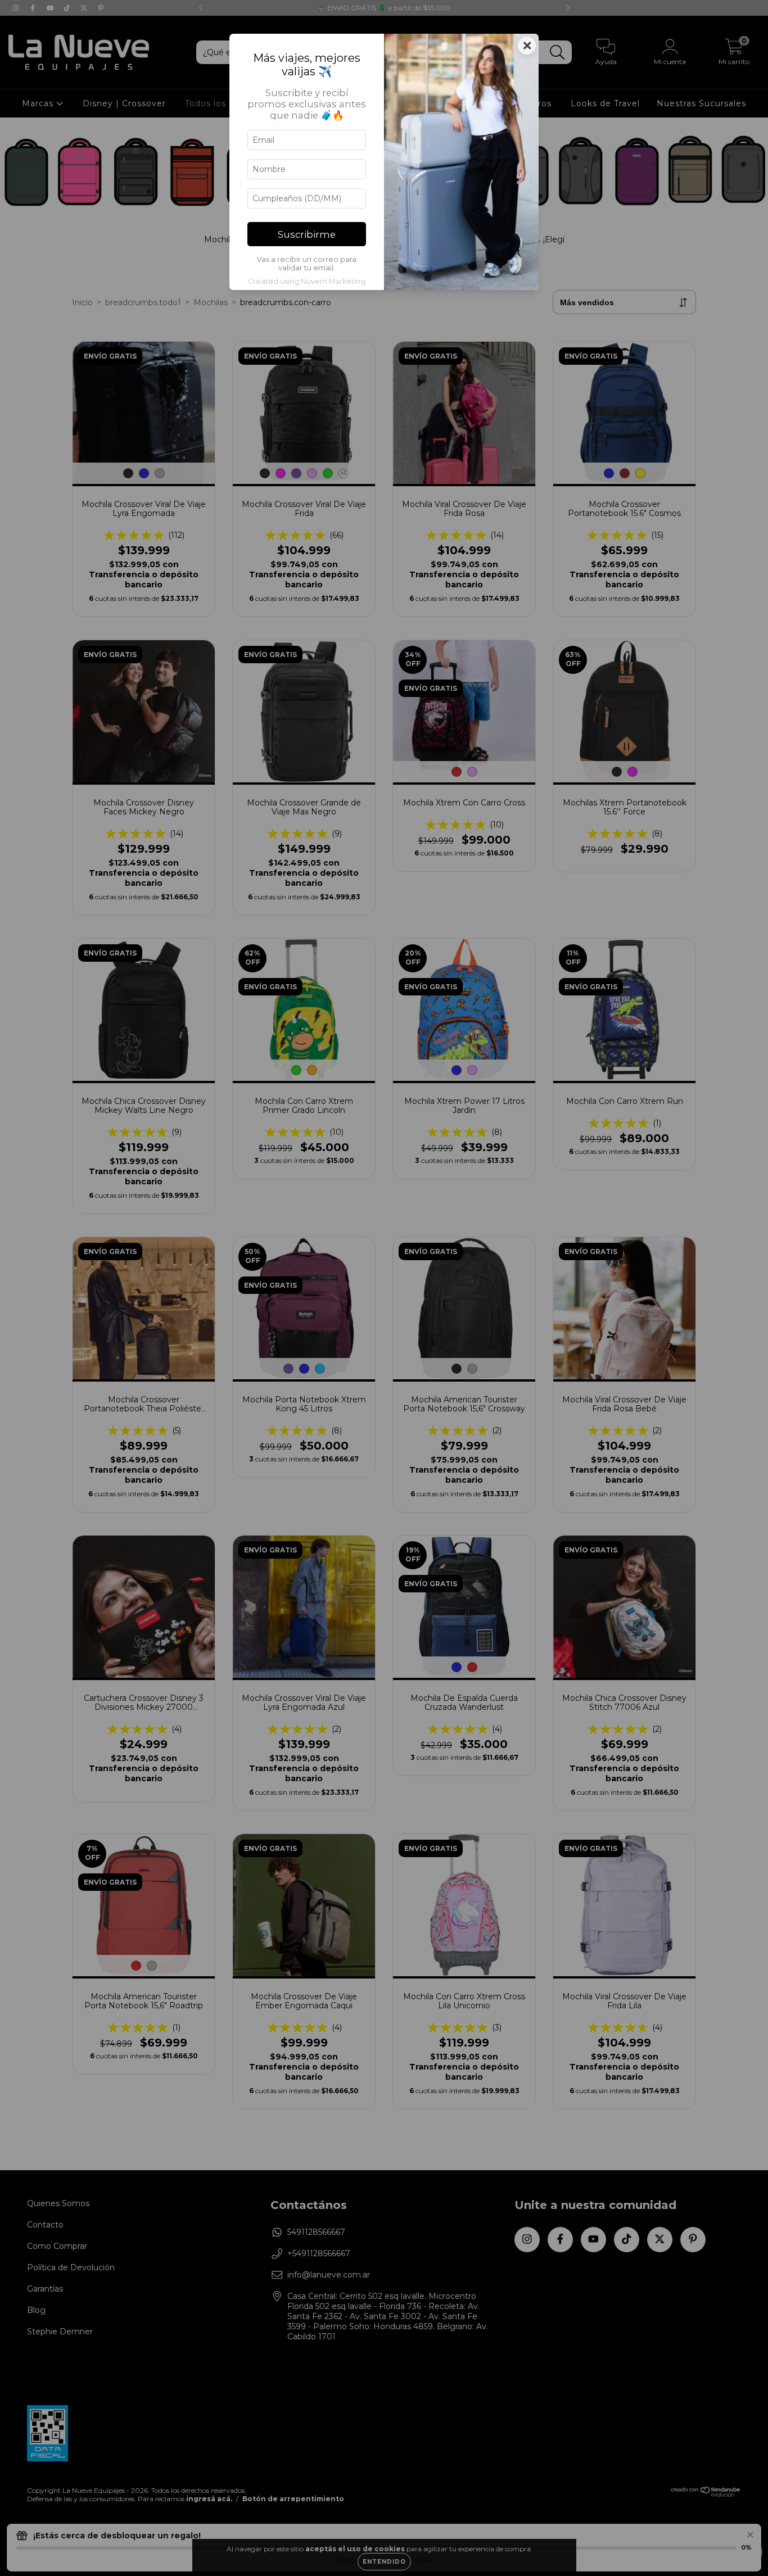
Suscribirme (307, 234)
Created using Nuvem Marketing (307, 281)
